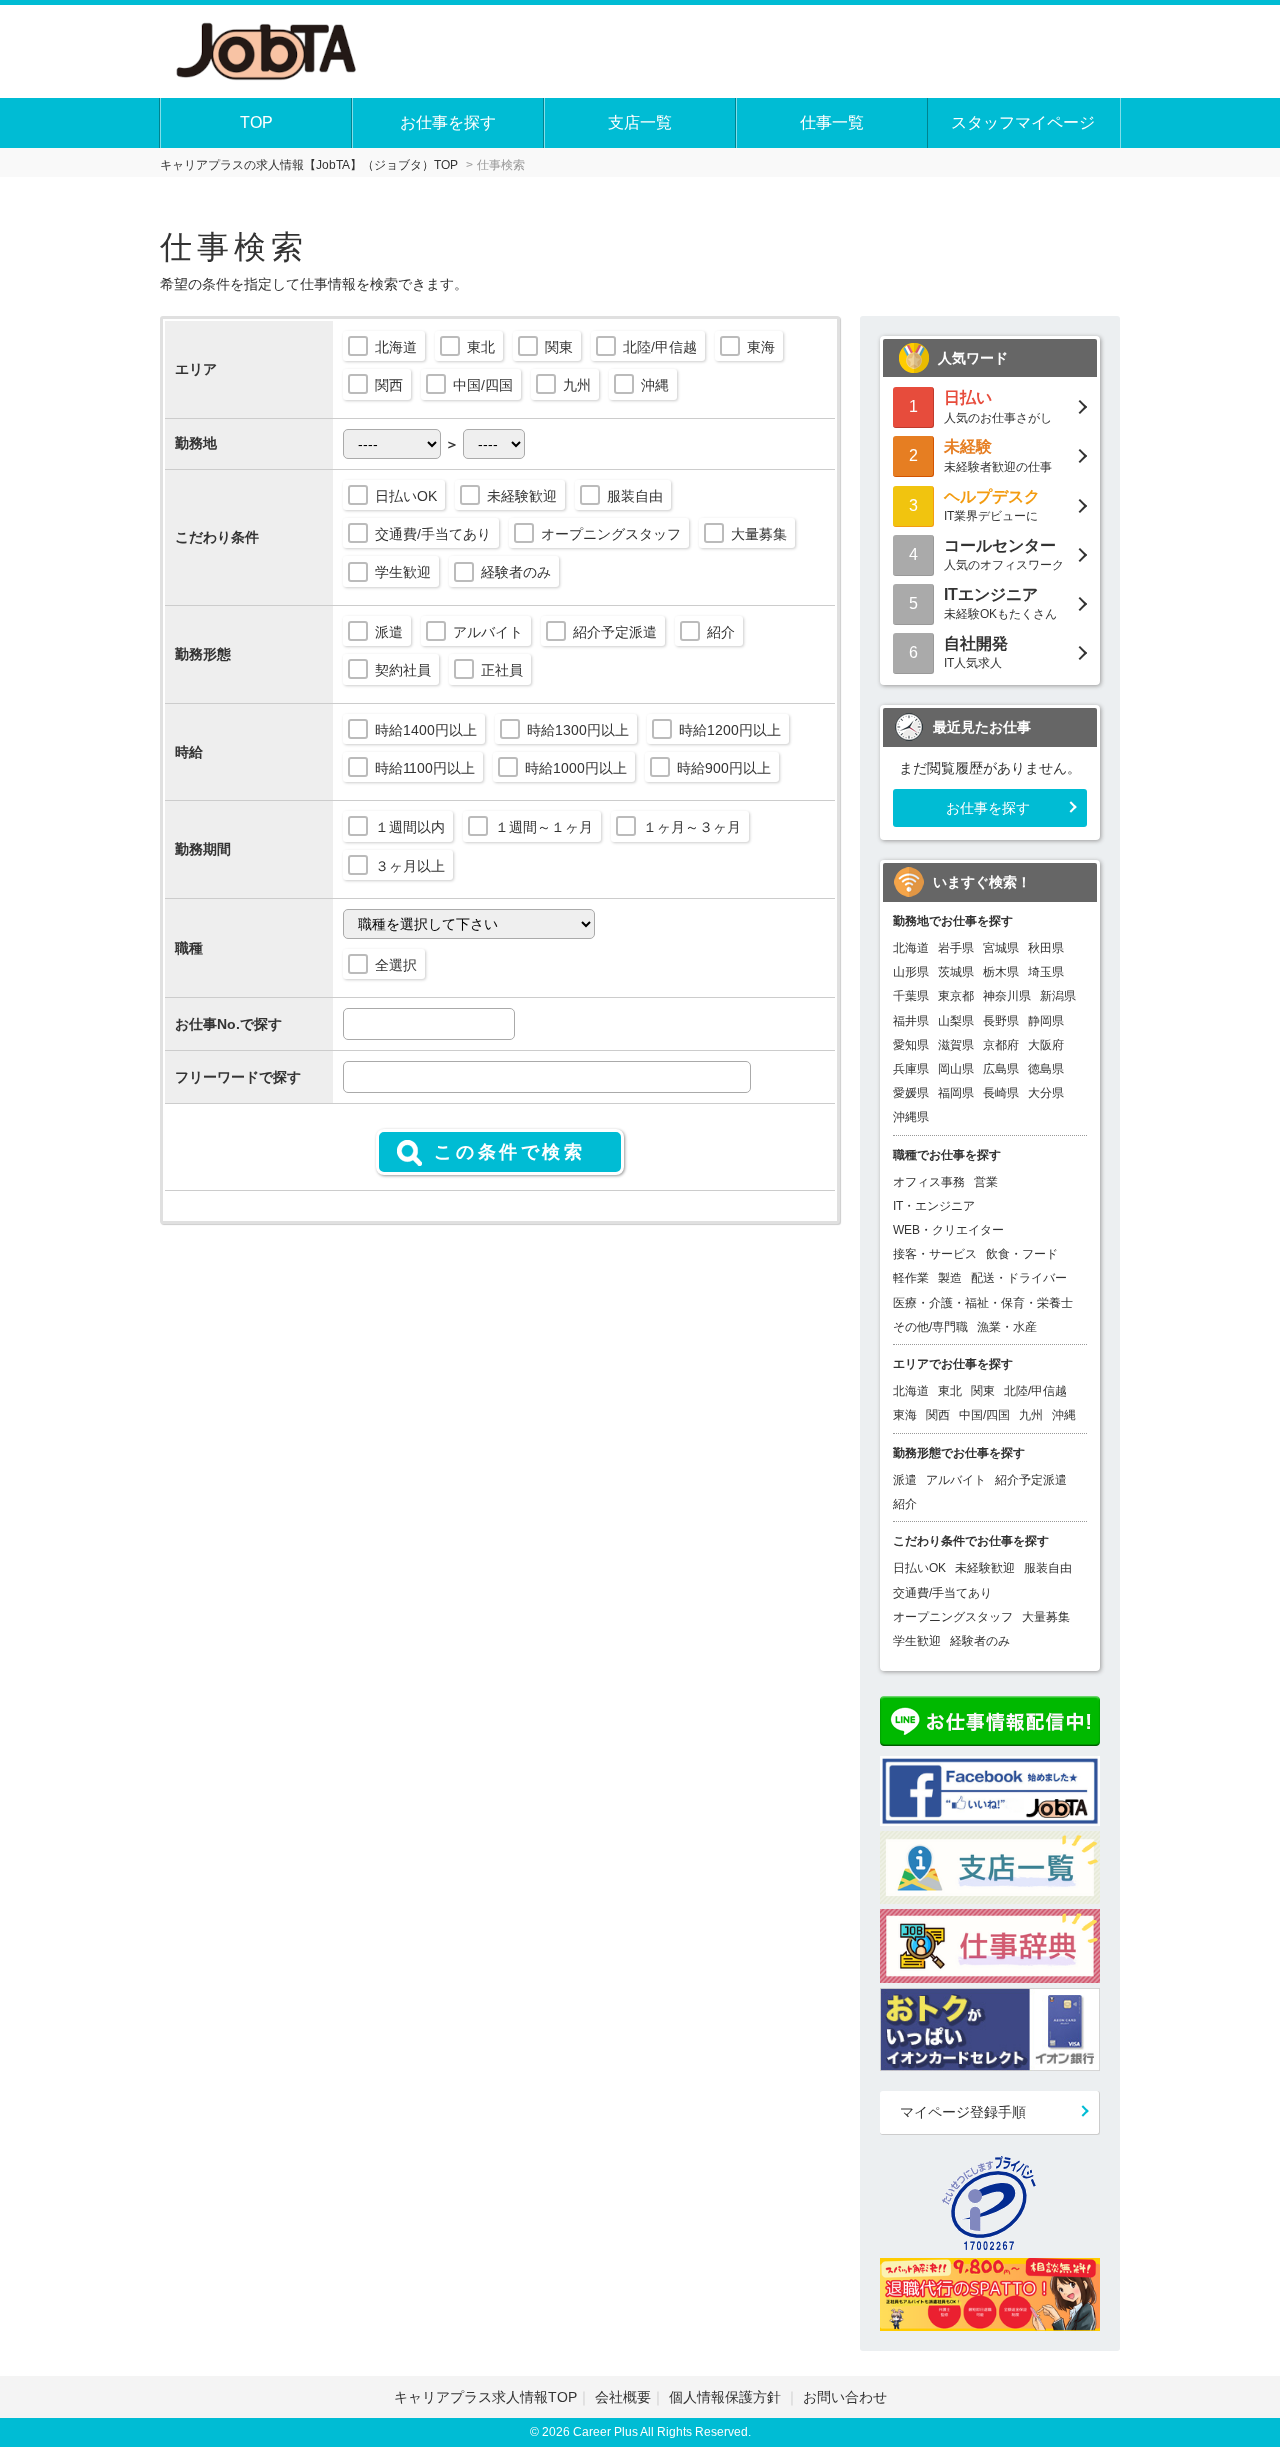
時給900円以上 (724, 768)
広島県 (1001, 1069)
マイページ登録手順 (963, 2112)
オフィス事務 (929, 1182)
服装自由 (635, 496)
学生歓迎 (403, 572)
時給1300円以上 (578, 730)
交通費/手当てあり (433, 534)
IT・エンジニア (934, 1206)
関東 (559, 347)
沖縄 (655, 385)
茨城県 (956, 972)
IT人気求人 (976, 652)
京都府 (1001, 1045)
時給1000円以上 (576, 768)
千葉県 (911, 996)
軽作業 (911, 1278)
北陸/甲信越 (660, 347)
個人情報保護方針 (727, 2397)
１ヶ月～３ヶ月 (692, 827)
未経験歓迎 (522, 496)
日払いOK (406, 496)
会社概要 (623, 2397)
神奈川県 (1007, 996)
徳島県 (1046, 1069)
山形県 (911, 972)
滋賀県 (956, 1045)
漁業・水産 (1007, 1327)
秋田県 (1046, 948)
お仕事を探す (448, 122)
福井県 (911, 1021)
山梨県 (956, 1021)
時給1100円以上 (425, 768)
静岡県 (1046, 1021)
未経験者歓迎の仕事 (998, 455)
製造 (950, 1278)
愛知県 (911, 1045)
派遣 (389, 632)
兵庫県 (911, 1069)
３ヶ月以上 (410, 866)
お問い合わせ (845, 2397)
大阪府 (1046, 1045)
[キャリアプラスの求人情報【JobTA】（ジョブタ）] (267, 49)
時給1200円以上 (730, 730)
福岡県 (956, 1093)
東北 (481, 347)
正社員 (502, 670)
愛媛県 (911, 1093)
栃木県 (1001, 972)
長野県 (1001, 1021)
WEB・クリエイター (948, 1230)
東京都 (956, 996)
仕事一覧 (832, 122)
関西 (389, 385)
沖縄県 (911, 1117)
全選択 (396, 965)
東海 (761, 347)
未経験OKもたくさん (1000, 603)
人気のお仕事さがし (998, 406)
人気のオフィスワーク (1004, 554)
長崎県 (1001, 1093)
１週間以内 (410, 827)
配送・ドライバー (1019, 1278)
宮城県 (1001, 948)
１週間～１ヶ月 (544, 827)
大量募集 (759, 534)
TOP (256, 122)
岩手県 (956, 948)
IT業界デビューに (992, 505)
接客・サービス (935, 1254)
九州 (577, 385)
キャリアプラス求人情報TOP (485, 2397)
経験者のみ (516, 572)
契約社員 (403, 670)
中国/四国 (483, 385)
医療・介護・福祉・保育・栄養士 (983, 1303)
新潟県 (1058, 996)
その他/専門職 (930, 1327)
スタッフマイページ (1023, 122)
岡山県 (956, 1069)
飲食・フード (1022, 1254)
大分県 (1046, 1093)
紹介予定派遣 (615, 632)
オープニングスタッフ (611, 534)
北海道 (396, 347)
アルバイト (488, 632)
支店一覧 (640, 122)
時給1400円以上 (426, 730)
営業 (986, 1182)
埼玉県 (1046, 972)
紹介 (721, 632)
